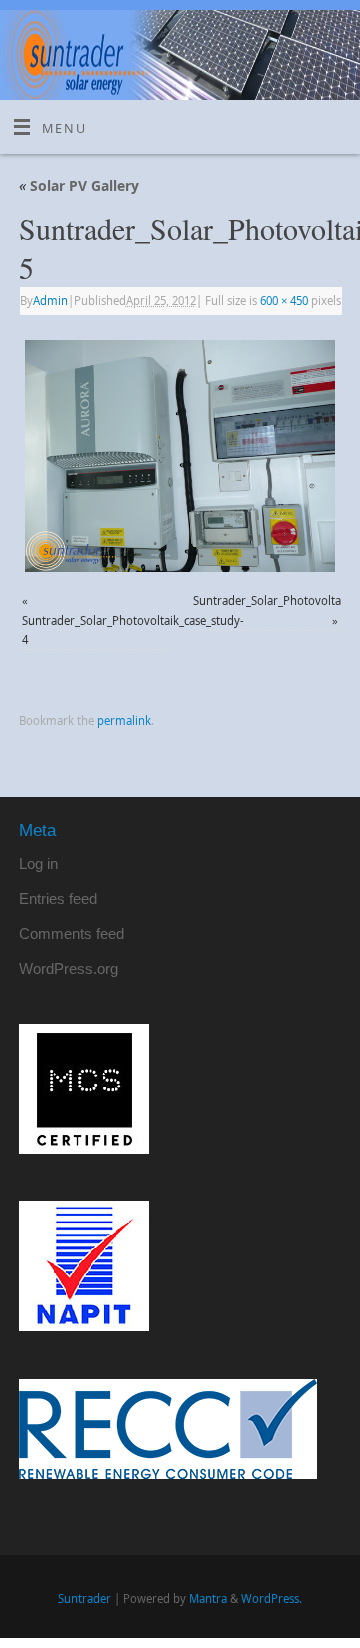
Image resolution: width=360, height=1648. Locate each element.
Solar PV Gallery (79, 185)
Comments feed (71, 933)
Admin (50, 300)
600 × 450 (284, 300)
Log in (38, 863)
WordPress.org (68, 968)
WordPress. (271, 1598)
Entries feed (58, 898)
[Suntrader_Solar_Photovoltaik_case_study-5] (180, 456)
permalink (124, 720)
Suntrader (84, 1598)
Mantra (208, 1598)
